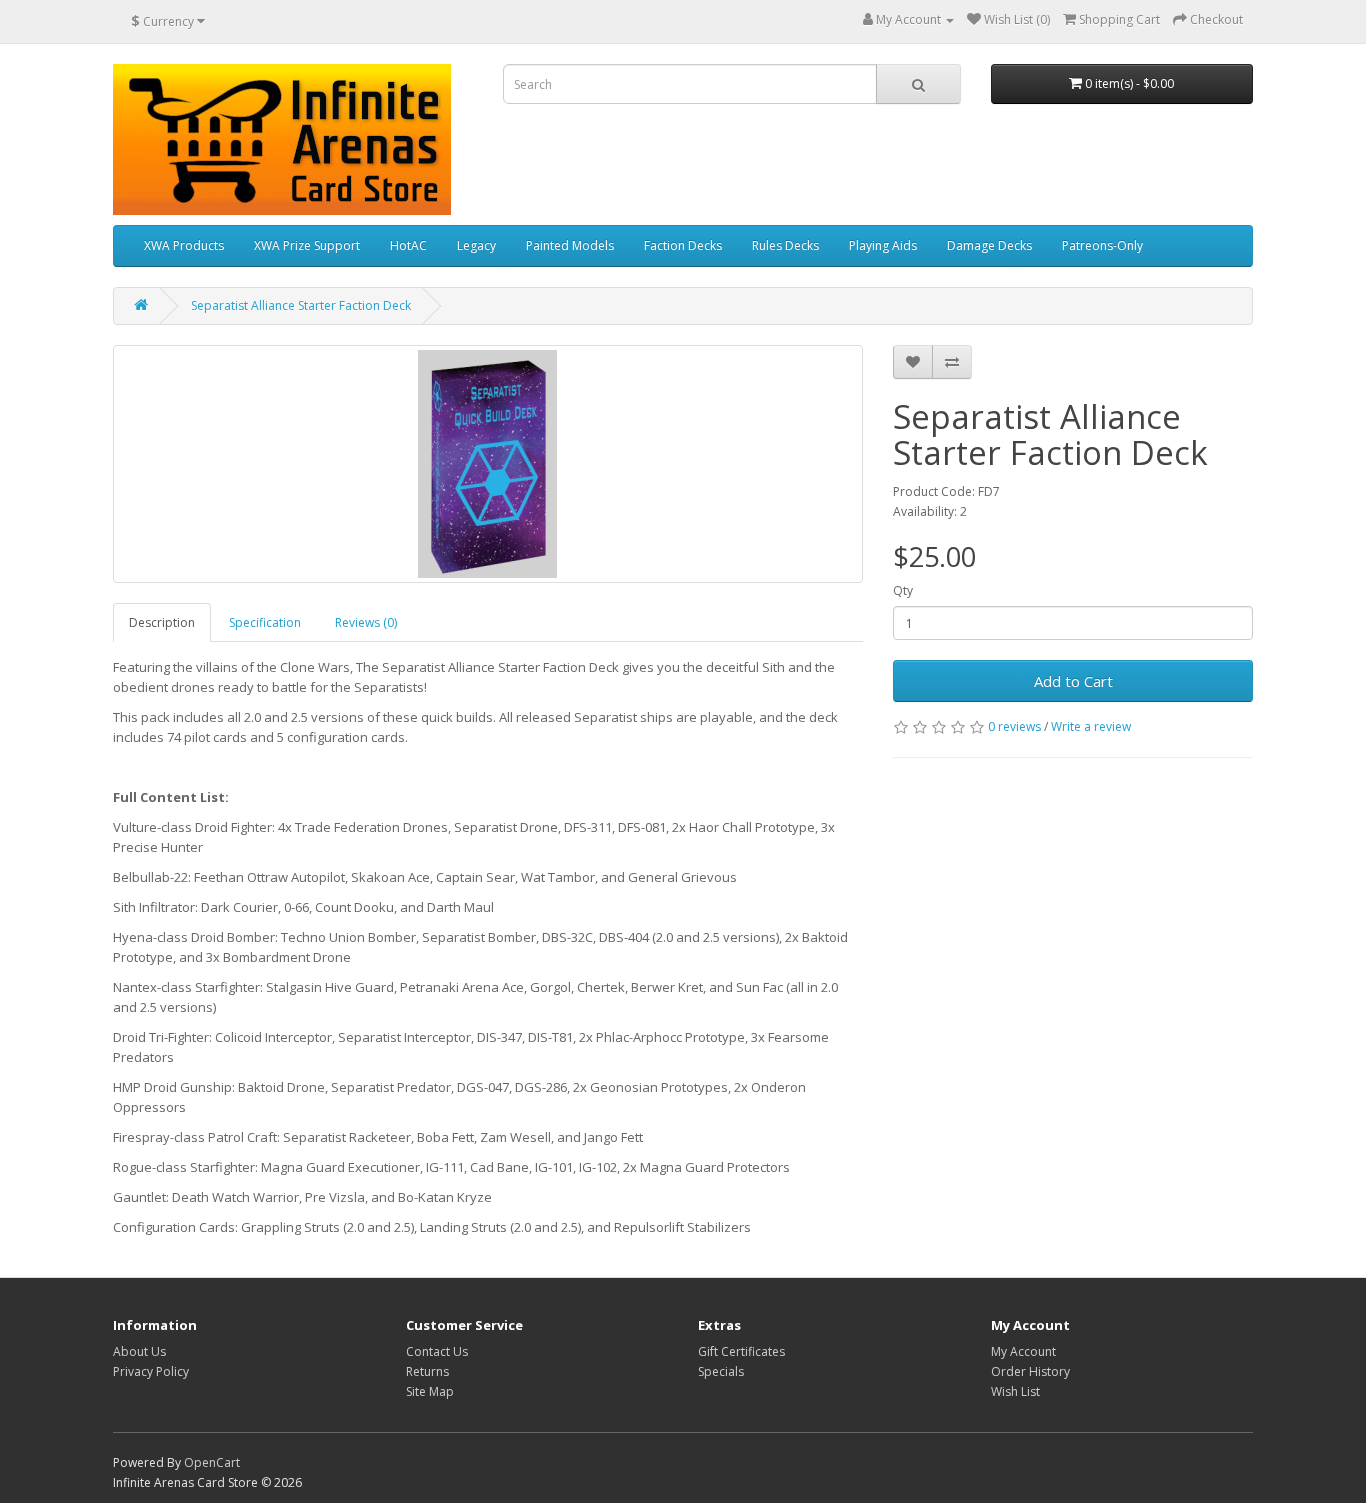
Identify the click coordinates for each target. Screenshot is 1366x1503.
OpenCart (212, 1462)
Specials (721, 1371)
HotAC (408, 245)
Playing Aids (883, 245)
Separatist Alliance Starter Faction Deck (301, 305)
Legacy (476, 245)
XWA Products (184, 245)
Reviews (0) (366, 622)
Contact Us (437, 1351)
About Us (139, 1351)
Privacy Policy (151, 1371)
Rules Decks (785, 245)
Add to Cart (1073, 681)
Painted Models (570, 245)
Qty (903, 590)
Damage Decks (989, 245)
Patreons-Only (1102, 245)
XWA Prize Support (307, 245)
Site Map (430, 1391)
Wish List (1015, 1391)
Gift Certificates (741, 1351)
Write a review (1091, 726)
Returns (427, 1371)
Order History (1030, 1371)
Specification (265, 622)
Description (162, 622)
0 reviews (1014, 726)
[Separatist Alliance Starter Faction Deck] (488, 464)
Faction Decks (683, 245)
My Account (1023, 1351)
